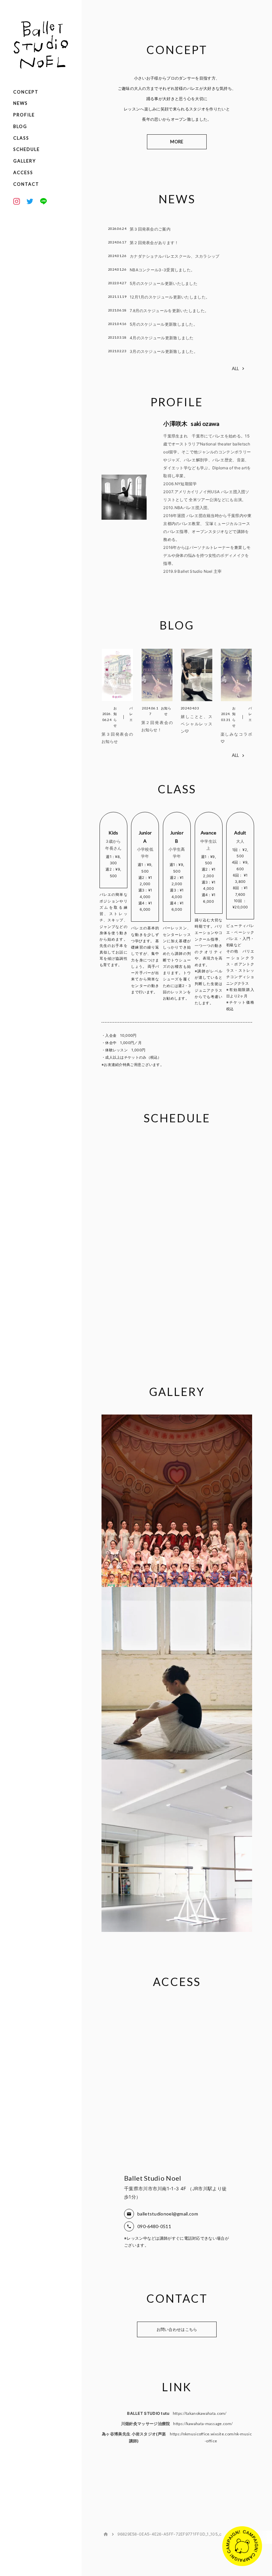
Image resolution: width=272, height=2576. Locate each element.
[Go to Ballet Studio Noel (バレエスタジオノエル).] (106, 2534)
